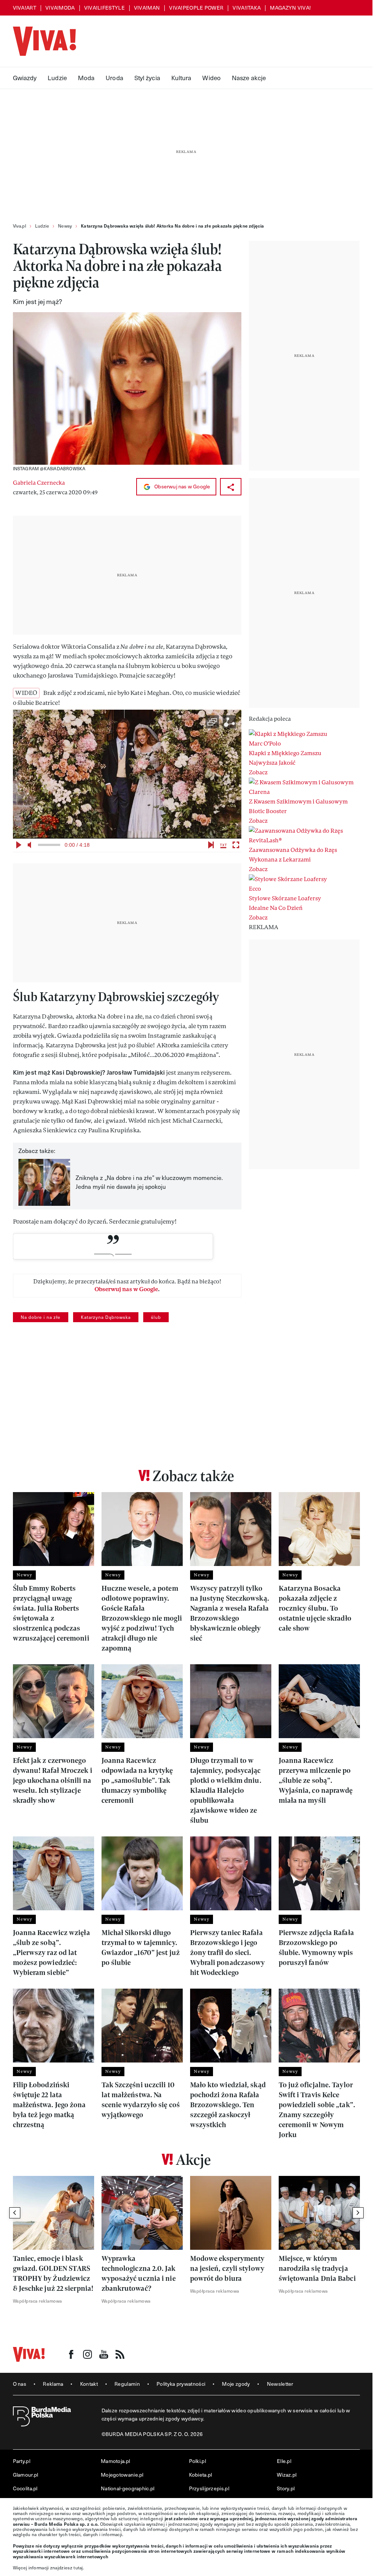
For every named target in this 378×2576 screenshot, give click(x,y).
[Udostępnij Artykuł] (231, 487)
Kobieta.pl (201, 2475)
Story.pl (286, 2488)
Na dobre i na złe (41, 1317)
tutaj (78, 2568)
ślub (156, 1317)
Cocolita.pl (25, 2488)
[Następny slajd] (358, 2213)
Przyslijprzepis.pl (209, 2488)
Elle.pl (284, 2461)
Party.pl (22, 2461)
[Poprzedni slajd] (15, 2213)
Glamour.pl (26, 2475)
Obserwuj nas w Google (182, 486)
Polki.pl (197, 2461)
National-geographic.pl (128, 2488)
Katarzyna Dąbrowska (106, 1317)
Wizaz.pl (287, 2475)
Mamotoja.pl (115, 2461)
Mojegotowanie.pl (122, 2475)
